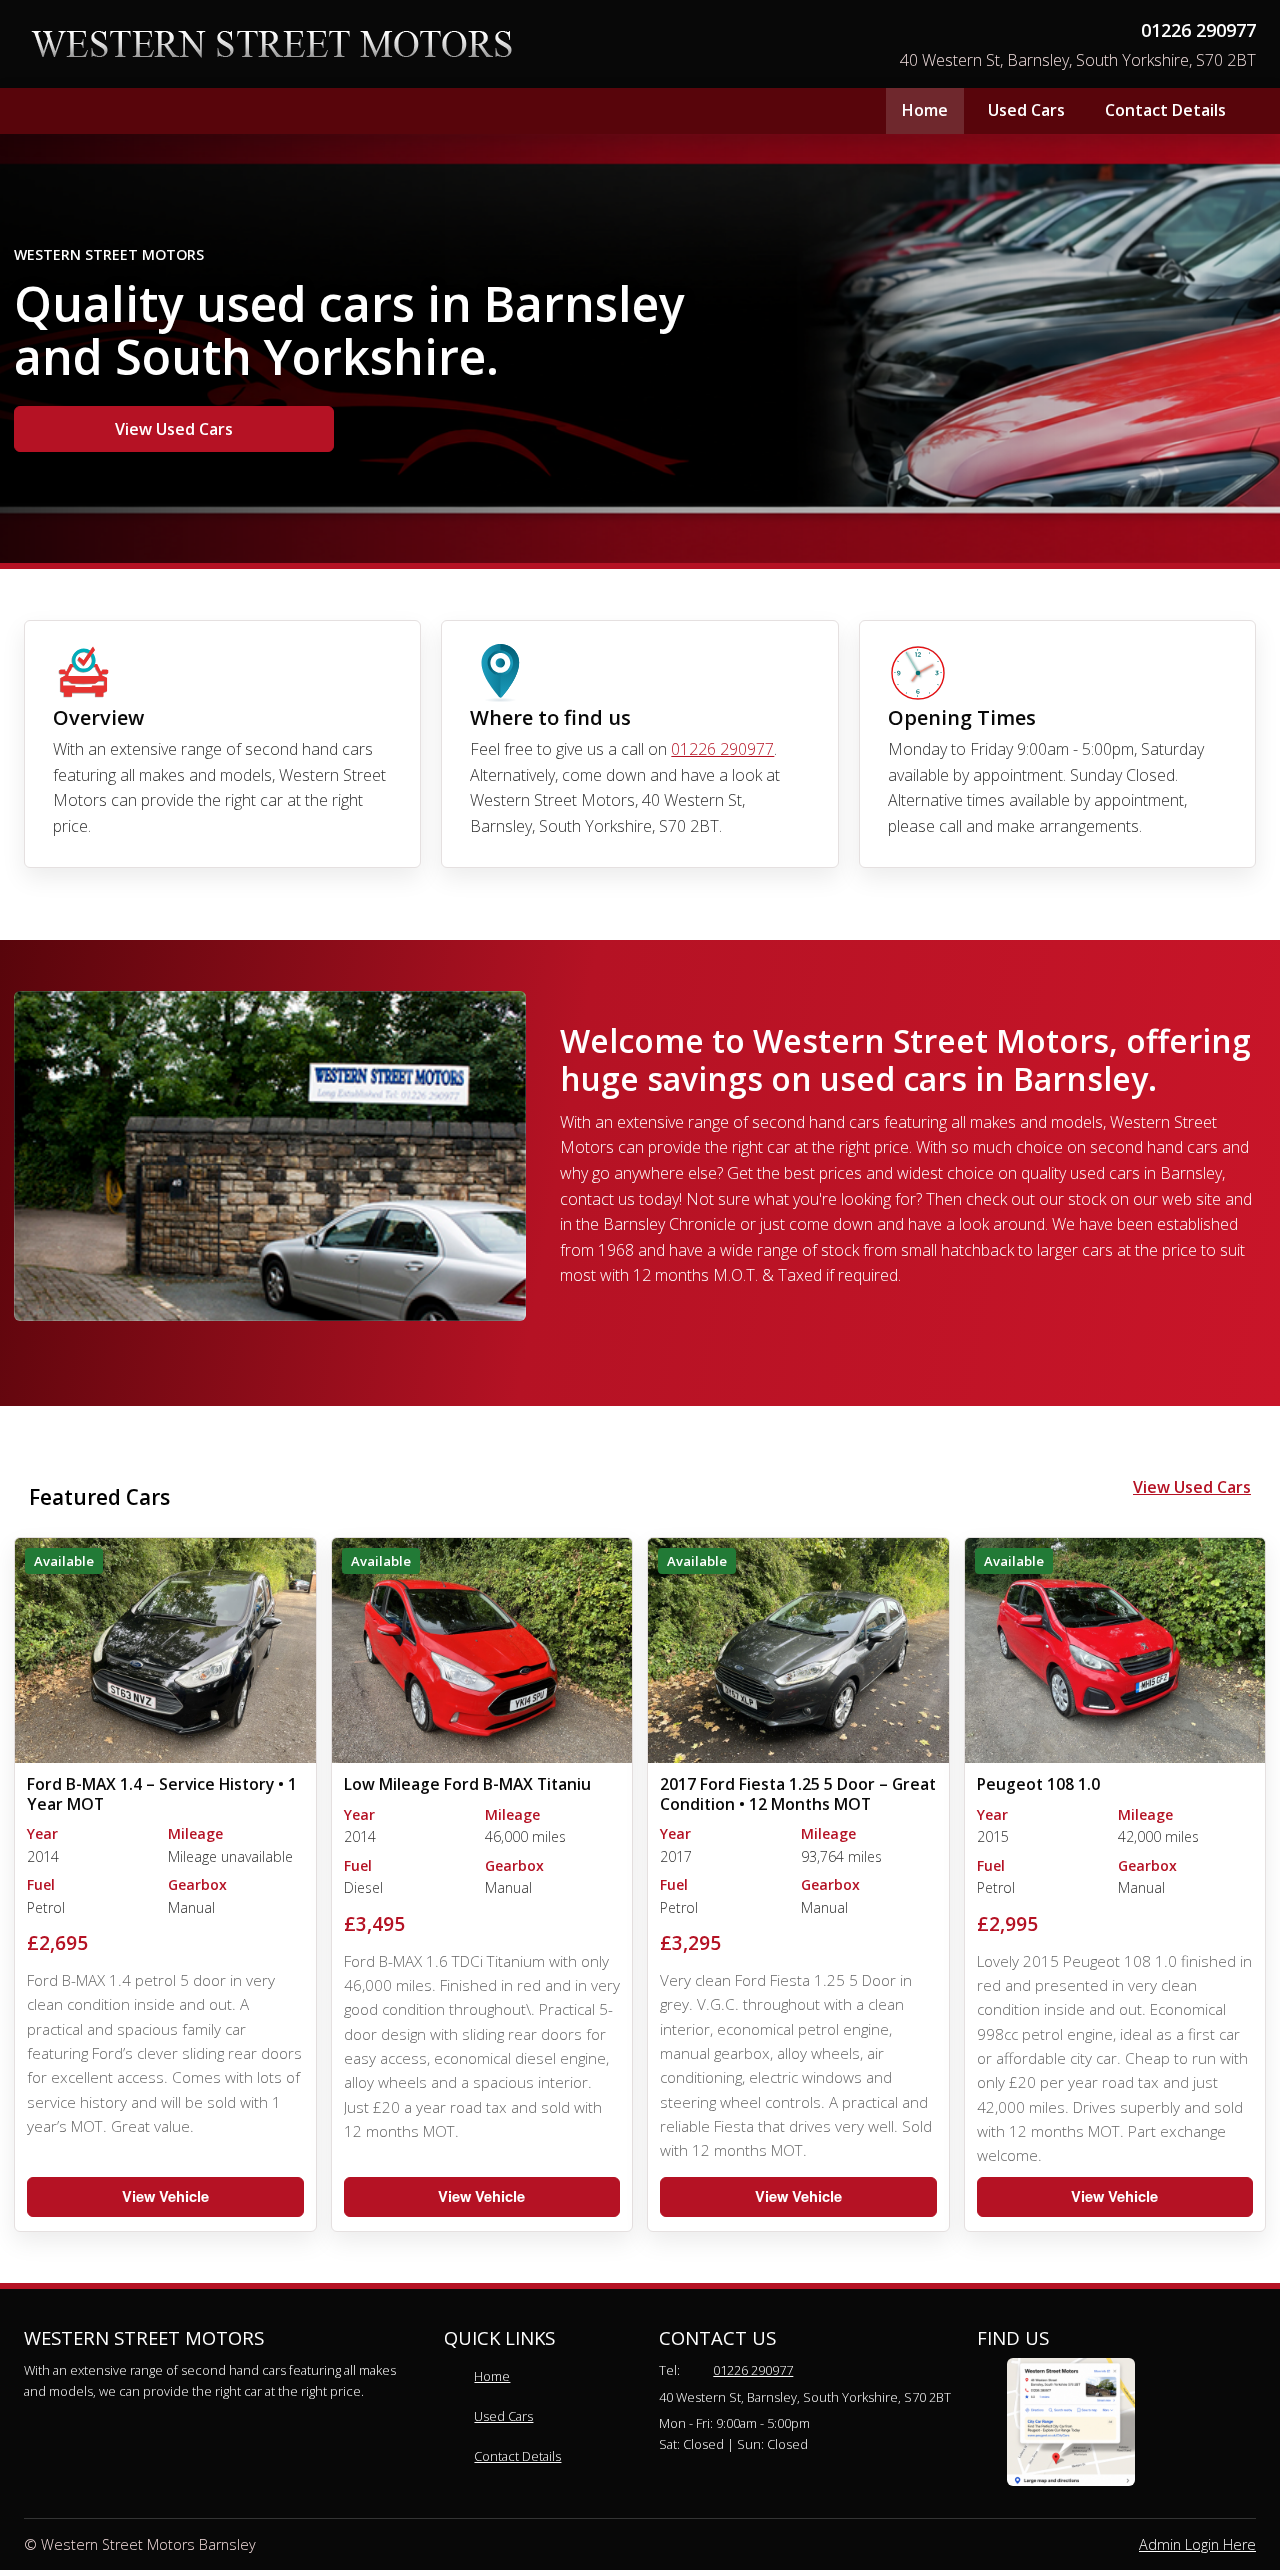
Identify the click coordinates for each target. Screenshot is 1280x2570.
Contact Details (1165, 110)
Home (925, 110)
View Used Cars (174, 429)
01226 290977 (1198, 30)
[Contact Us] (1071, 2422)
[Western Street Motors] (272, 44)
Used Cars (1026, 110)
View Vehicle (165, 2196)
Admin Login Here (1197, 2544)
